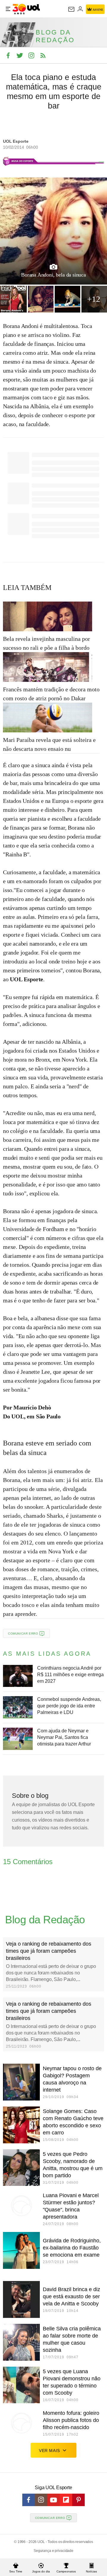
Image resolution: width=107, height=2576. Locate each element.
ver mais (49, 2451)
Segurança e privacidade (53, 2551)
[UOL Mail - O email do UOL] (71, 9)
